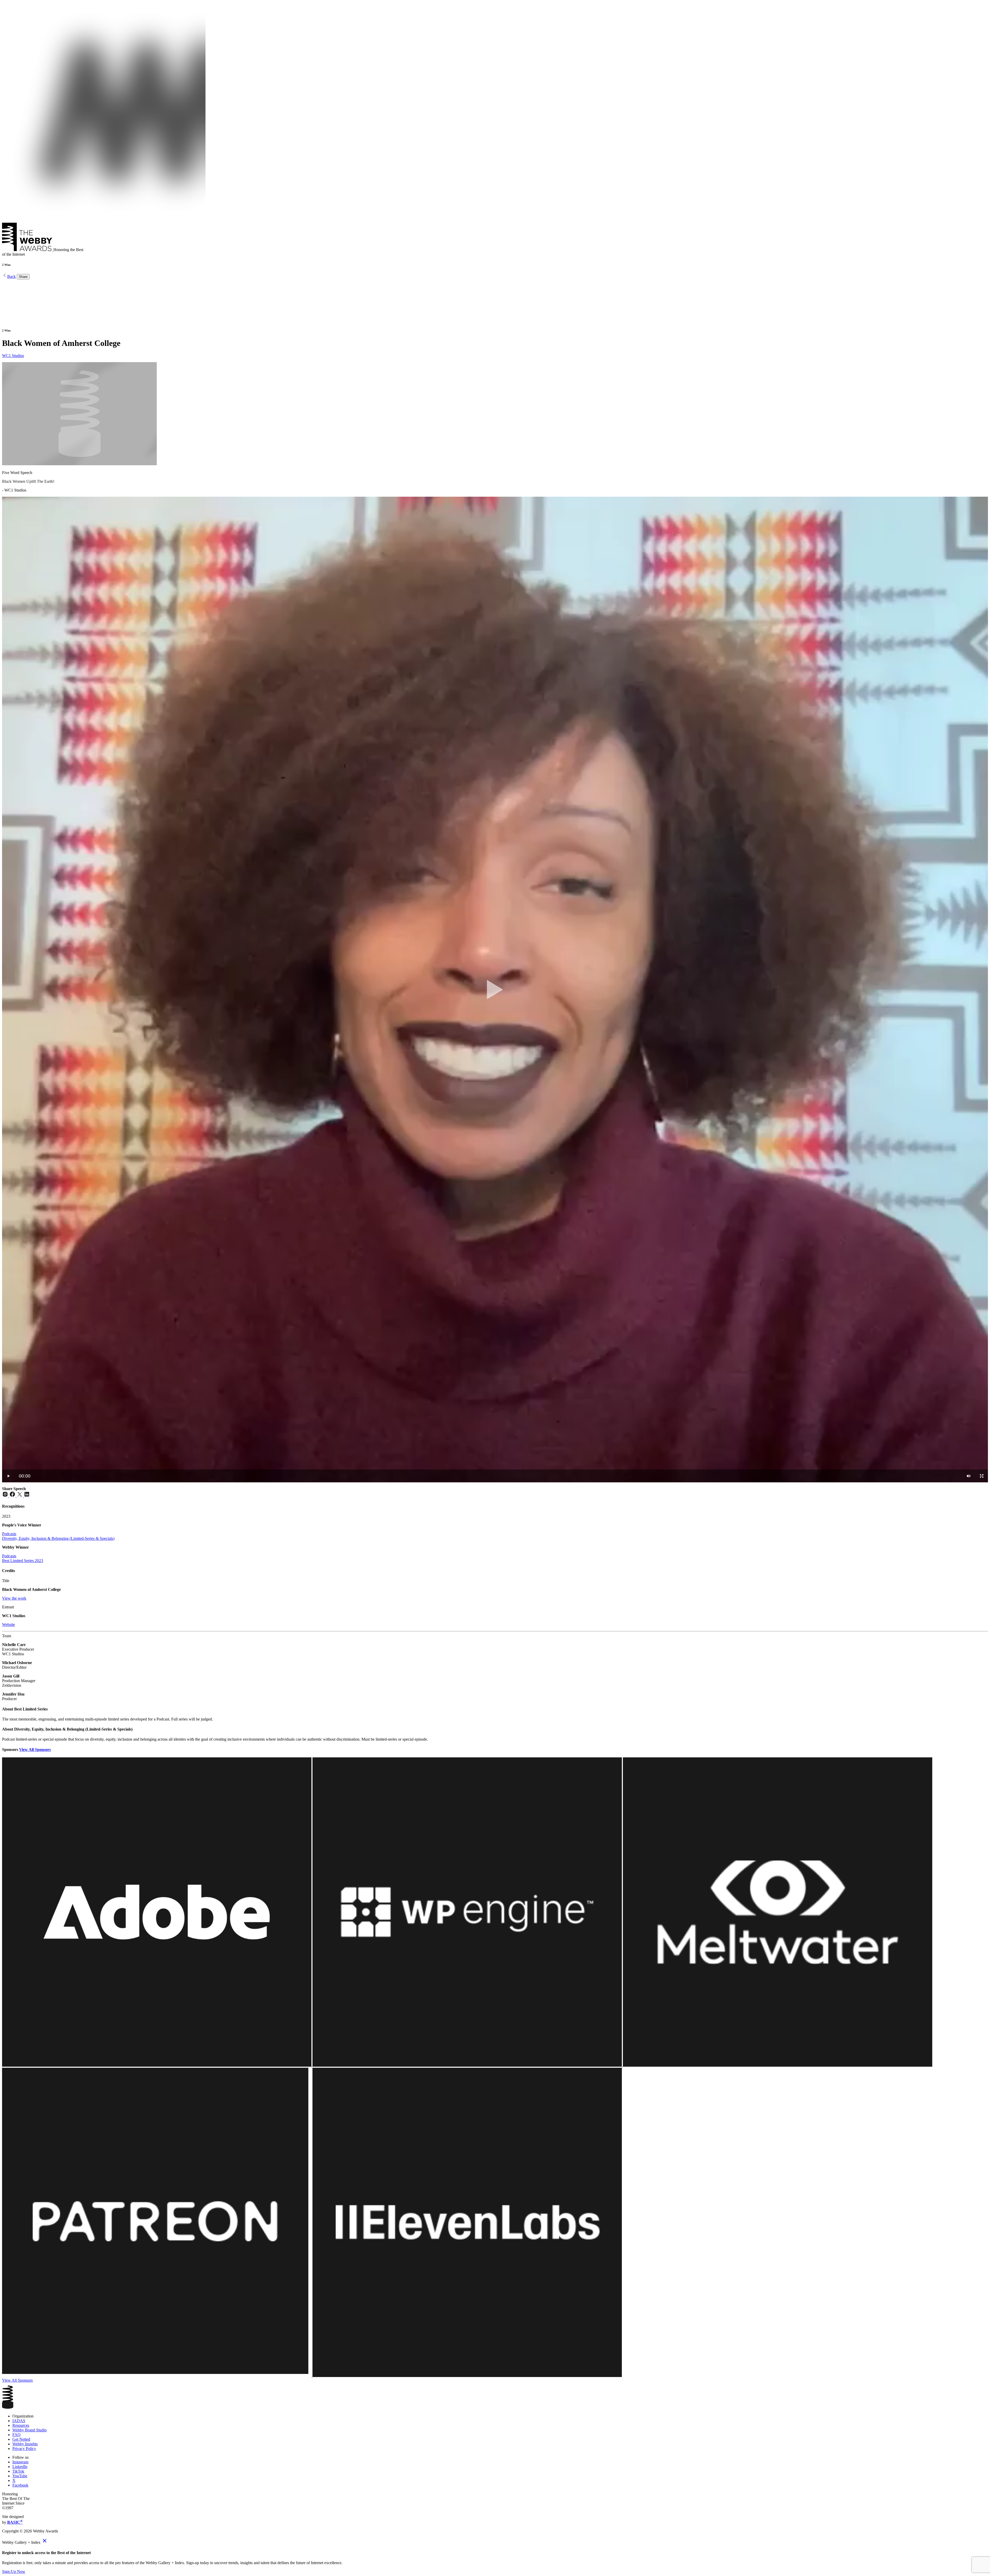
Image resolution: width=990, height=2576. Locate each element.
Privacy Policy (24, 2449)
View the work (14, 1598)
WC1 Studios (13, 356)
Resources (21, 2425)
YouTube (20, 2476)
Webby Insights (25, 2444)
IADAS (19, 2421)
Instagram (20, 2462)
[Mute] (969, 1476)
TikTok (18, 2471)
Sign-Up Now (14, 2571)
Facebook (20, 2485)
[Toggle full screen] (982, 1476)
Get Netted (21, 2439)
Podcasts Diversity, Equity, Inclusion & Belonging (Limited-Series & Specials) (58, 1536)
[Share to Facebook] (13, 1496)
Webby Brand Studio (30, 2430)
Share (23, 277)
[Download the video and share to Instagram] (6, 1496)
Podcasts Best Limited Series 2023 (23, 1558)
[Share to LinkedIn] (27, 1496)
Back (11, 276)
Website (9, 1624)
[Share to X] (20, 1496)
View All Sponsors (35, 1750)
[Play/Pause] (9, 1476)
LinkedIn (20, 2467)
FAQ (16, 2435)
